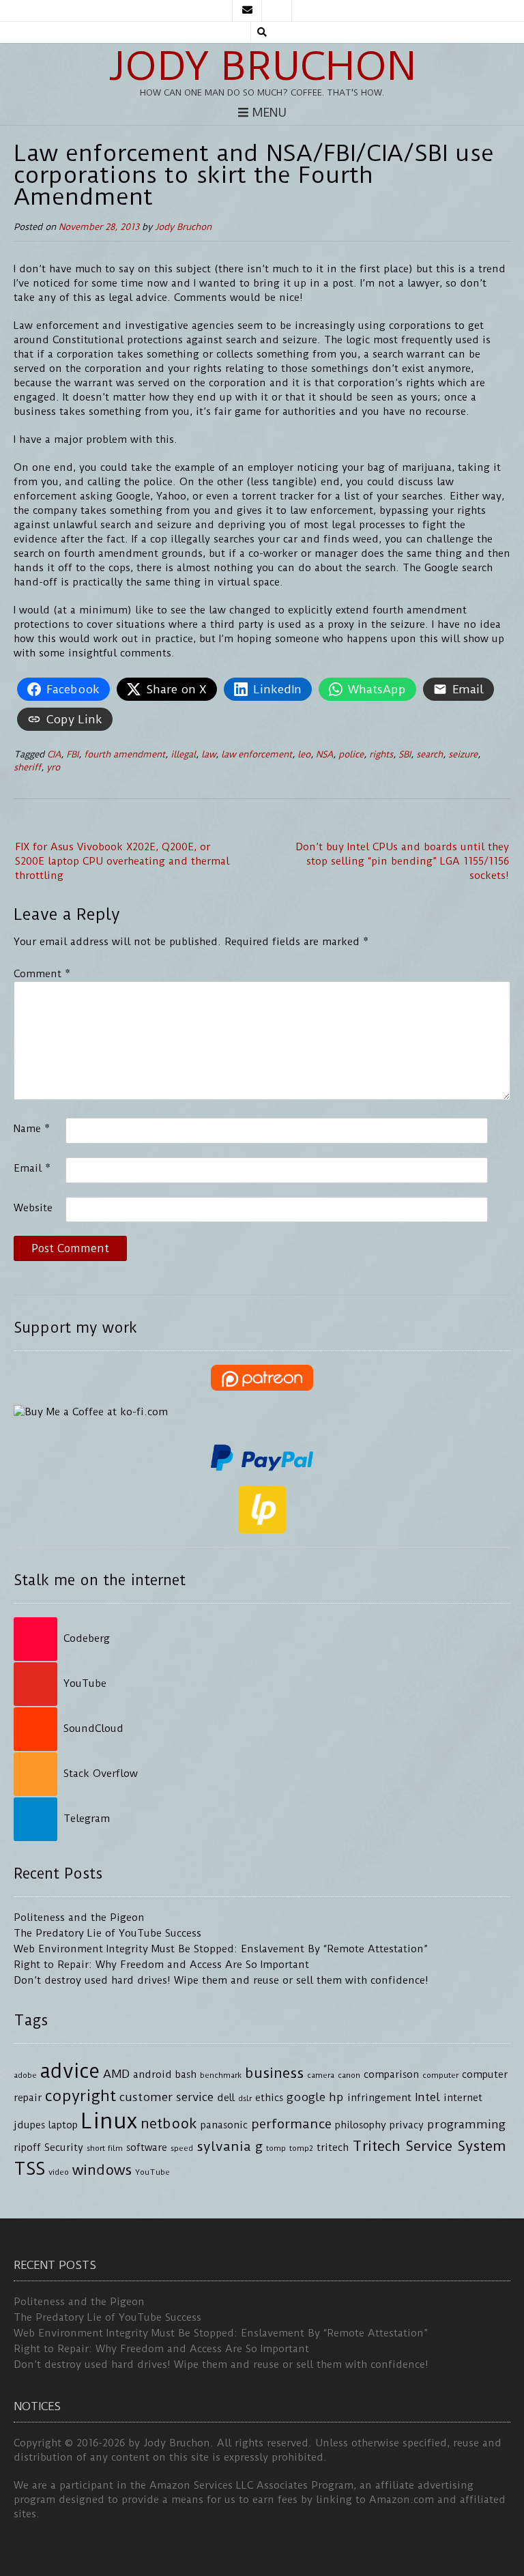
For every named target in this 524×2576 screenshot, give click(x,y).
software (147, 2148)
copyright (81, 2096)
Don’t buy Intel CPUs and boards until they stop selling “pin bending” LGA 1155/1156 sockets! (402, 861)
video (59, 2172)
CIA (54, 754)
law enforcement (257, 754)
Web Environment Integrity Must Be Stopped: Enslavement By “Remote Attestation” (221, 1949)
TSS (29, 2169)
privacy (407, 2125)
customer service (166, 2097)
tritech (333, 2148)
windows (102, 2170)
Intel (427, 2097)
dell (226, 2098)
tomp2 (301, 2148)
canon (349, 2075)
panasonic (224, 2125)
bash (186, 2075)
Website (33, 1208)
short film (105, 2148)
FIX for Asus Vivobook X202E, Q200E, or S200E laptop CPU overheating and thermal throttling (122, 861)
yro (53, 767)
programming (466, 2124)
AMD (116, 2074)
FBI (72, 754)
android (152, 2075)
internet (463, 2098)
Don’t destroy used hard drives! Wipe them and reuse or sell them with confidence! (221, 1980)
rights (381, 754)
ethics (269, 2098)
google (306, 2097)
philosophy (361, 2125)
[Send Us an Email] (247, 11)
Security (64, 2148)
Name (32, 1129)
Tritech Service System (429, 2146)
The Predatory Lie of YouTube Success (107, 1933)
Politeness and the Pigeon (79, 1917)
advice (70, 2071)
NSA (324, 754)
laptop (63, 2125)
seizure (463, 754)
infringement (379, 2098)
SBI (405, 754)
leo (304, 754)
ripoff (27, 2148)
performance (291, 2124)
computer (440, 2075)
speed (182, 2148)
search (430, 754)
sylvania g (230, 2146)
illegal (183, 754)
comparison (391, 2075)
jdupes (29, 2125)
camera (321, 2075)
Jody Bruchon (262, 66)
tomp (276, 2148)
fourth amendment (125, 754)
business (274, 2073)
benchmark (221, 2075)
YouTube (152, 2172)
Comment (42, 974)
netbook (169, 2124)
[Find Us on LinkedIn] (277, 11)
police (351, 754)
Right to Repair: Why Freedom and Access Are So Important (161, 1965)
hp (336, 2097)
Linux (109, 2121)
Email (32, 1168)
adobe (25, 2075)
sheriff (27, 767)
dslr (245, 2098)
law (208, 754)
